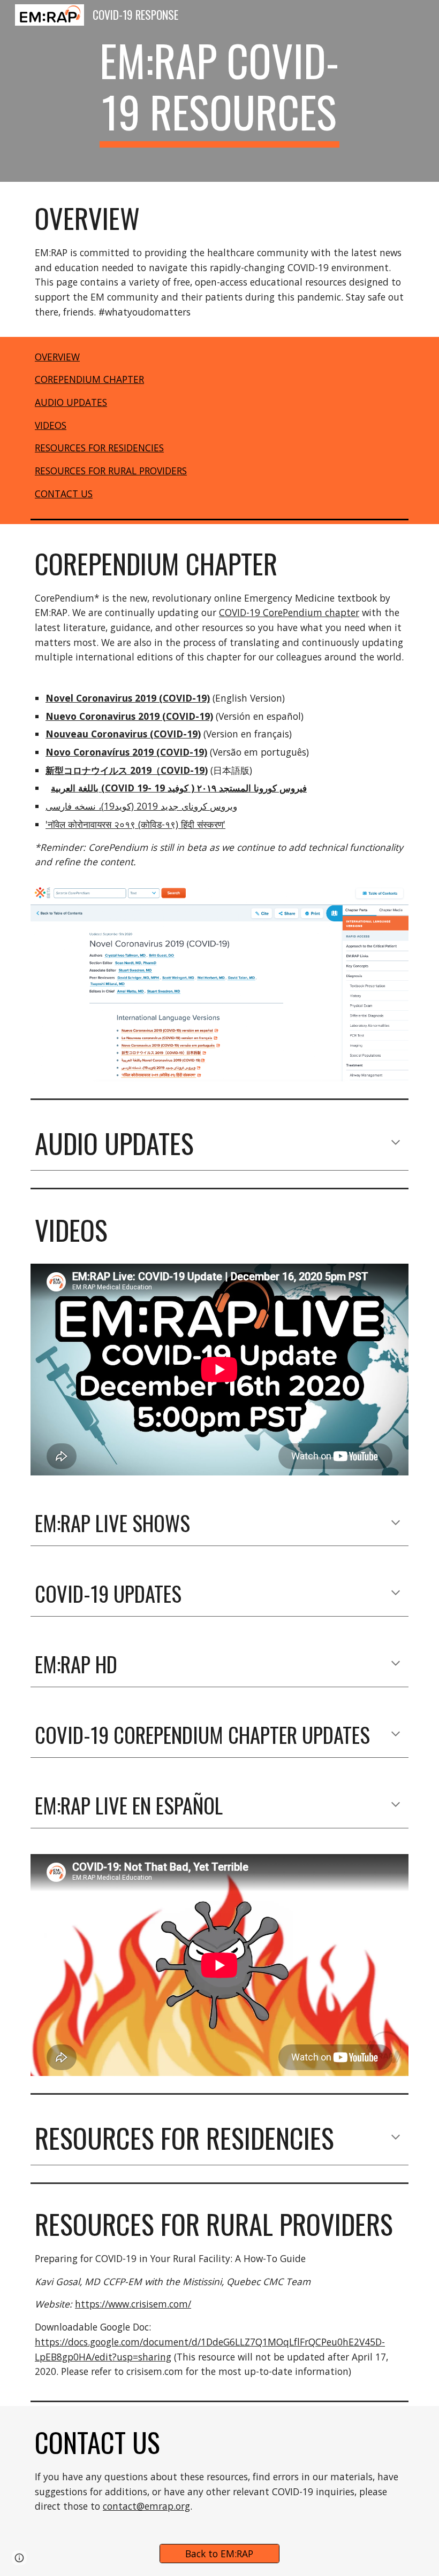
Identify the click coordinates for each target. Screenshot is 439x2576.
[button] (396, 1143)
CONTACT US (64, 494)
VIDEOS (51, 425)
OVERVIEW (57, 357)
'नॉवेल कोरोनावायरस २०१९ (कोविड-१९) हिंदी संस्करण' (135, 824)
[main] (220, 91)
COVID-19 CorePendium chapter (289, 612)
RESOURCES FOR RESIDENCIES (99, 448)
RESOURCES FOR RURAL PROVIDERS (111, 471)
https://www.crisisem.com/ (133, 2304)
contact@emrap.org (146, 2506)
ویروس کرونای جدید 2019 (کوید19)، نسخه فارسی (141, 806)
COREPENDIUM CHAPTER (89, 379)
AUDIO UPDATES (71, 402)
